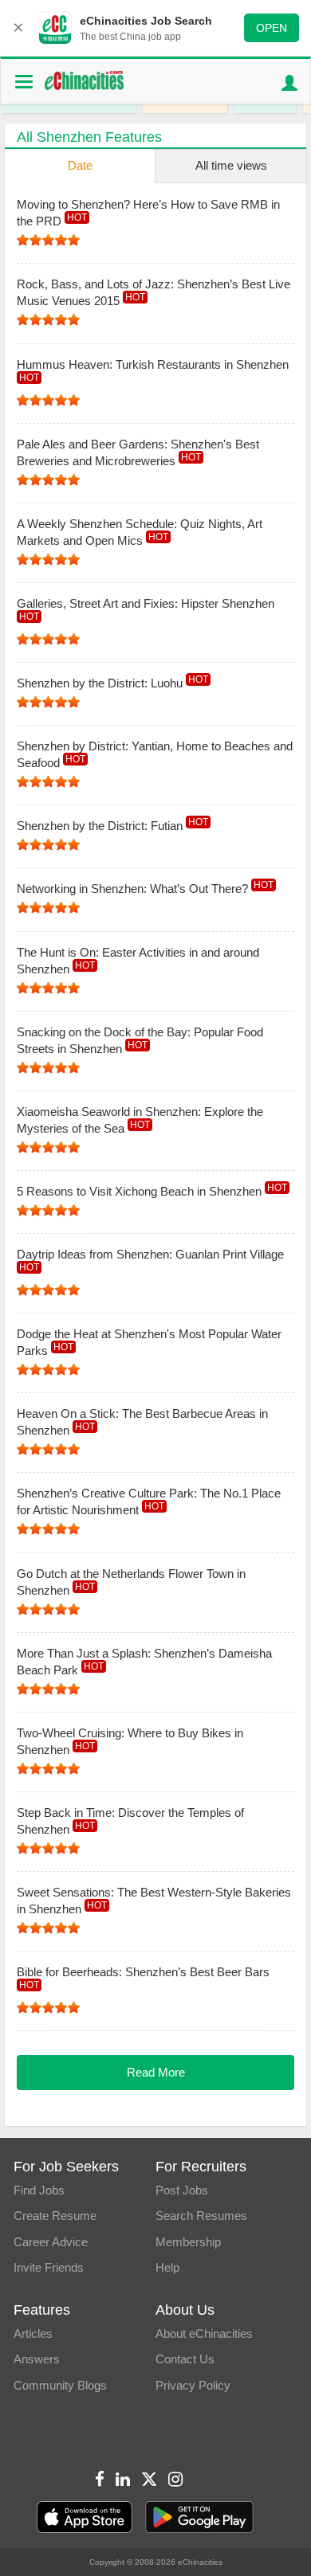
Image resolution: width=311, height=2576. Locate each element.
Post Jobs (182, 2190)
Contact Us (185, 2359)
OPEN (272, 28)
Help (167, 2267)
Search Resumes (201, 2216)
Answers (37, 2359)
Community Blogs (60, 2385)
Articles (33, 2333)
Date (80, 165)
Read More (156, 2072)
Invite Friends (49, 2267)
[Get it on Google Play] (199, 2517)
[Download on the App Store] (85, 2517)
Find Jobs (39, 2190)
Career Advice (51, 2242)
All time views (231, 165)
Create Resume (55, 2216)
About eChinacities (204, 2333)
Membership (188, 2242)
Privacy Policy (193, 2385)
